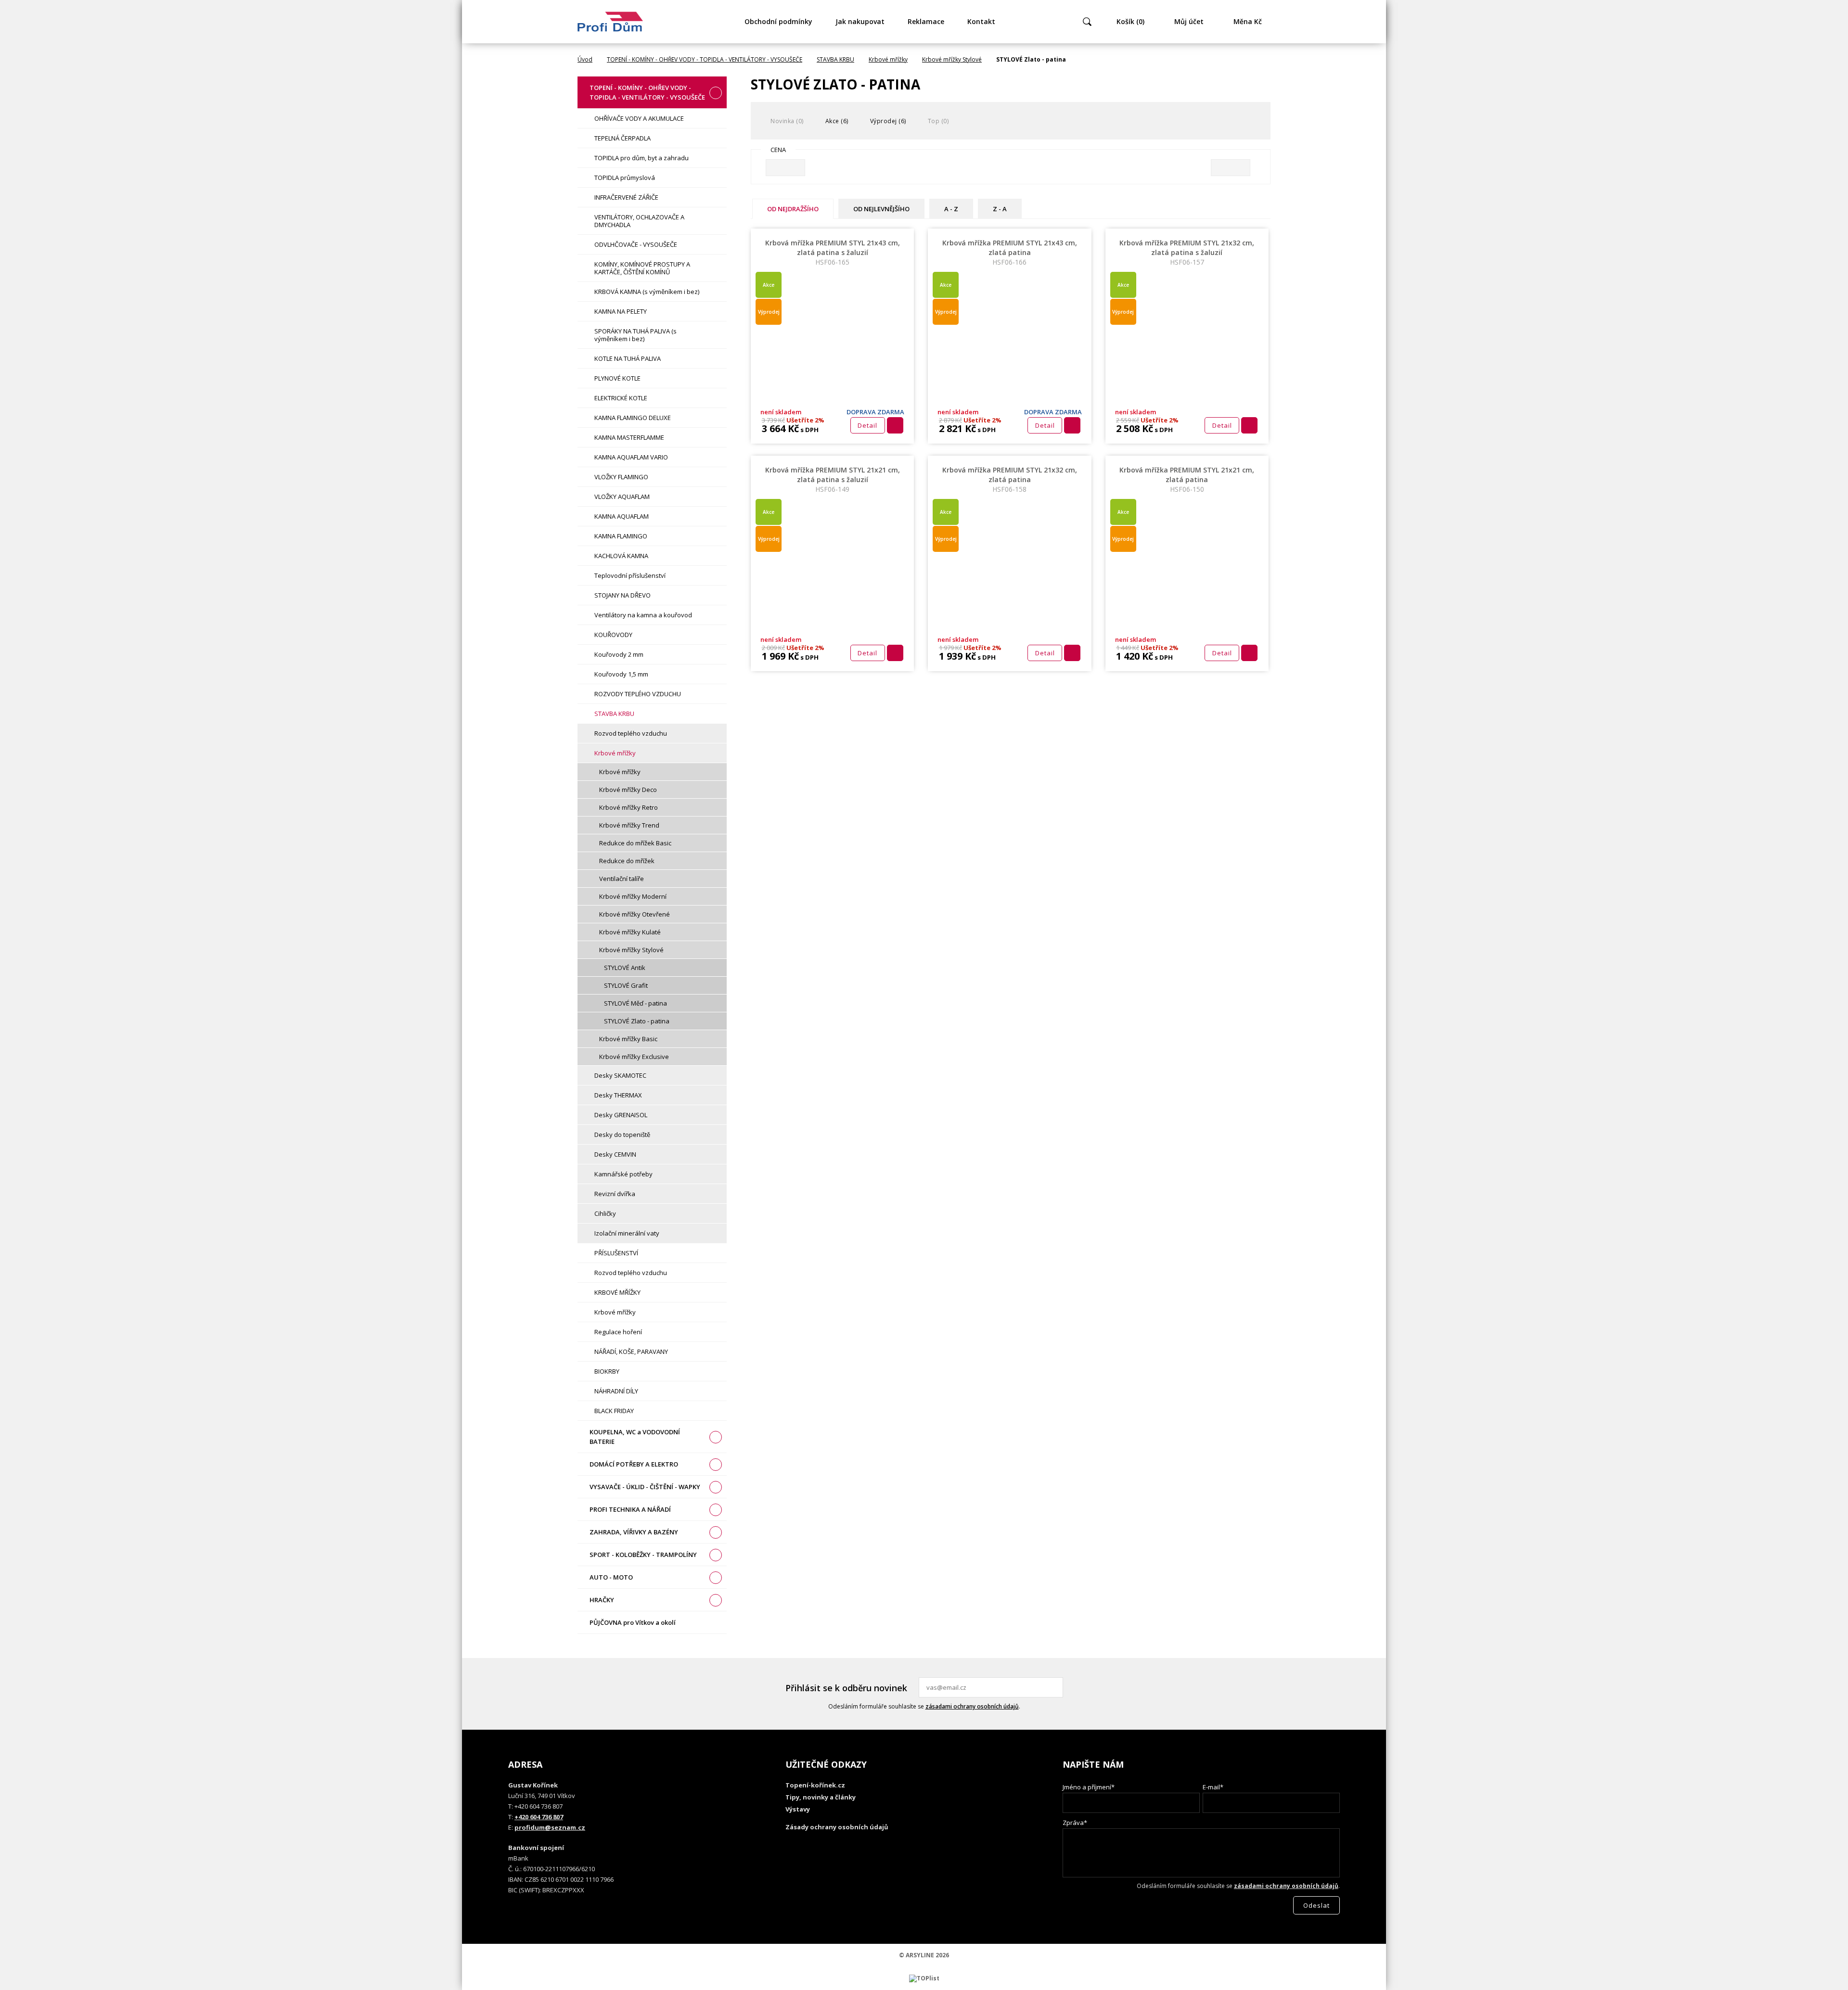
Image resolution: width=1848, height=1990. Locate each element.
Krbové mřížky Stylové (952, 59)
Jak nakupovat (860, 21)
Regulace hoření (618, 1332)
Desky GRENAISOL (621, 1115)
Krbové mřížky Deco (628, 790)
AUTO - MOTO (611, 1577)
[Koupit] (895, 425)
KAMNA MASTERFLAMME (629, 437)
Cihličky (605, 1213)
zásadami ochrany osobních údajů (972, 1706)
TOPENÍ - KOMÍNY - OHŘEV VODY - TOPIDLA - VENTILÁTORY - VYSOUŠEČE (705, 59)
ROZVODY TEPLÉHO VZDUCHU (638, 694)
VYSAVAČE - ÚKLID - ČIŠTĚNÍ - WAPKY (645, 1487)
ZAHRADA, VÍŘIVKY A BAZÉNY (634, 1532)
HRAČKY (602, 1600)
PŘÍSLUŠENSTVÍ (616, 1253)
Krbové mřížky (888, 59)
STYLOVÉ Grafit (626, 985)
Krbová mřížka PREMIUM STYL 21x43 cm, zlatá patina (1010, 252)
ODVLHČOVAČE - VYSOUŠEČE (636, 244)
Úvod (585, 59)
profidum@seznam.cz (550, 1827)
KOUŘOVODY (613, 635)
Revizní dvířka (615, 1194)
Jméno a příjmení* (1089, 1787)
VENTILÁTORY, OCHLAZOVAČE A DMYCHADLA (639, 221)
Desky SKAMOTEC (620, 1075)
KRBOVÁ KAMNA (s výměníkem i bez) (647, 292)
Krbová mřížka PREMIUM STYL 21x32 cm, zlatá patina (1010, 479)
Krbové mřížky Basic (628, 1039)
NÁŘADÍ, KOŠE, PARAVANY (631, 1352)
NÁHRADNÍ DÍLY (616, 1391)
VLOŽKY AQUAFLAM (622, 497)
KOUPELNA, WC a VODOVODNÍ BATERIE (635, 1437)
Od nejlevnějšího (881, 209)
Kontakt (981, 21)
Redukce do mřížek (627, 861)
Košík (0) (1130, 21)
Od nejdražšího (793, 209)
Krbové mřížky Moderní (633, 896)
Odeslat (1054, 1687)
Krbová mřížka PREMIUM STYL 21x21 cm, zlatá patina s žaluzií (833, 479)
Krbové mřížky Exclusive (634, 1057)
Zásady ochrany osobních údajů (837, 1827)
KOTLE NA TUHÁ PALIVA (628, 358)
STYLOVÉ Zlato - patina (637, 1021)
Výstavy (798, 1809)
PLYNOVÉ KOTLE (617, 378)
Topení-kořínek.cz (815, 1785)
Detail (867, 425)
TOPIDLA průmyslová (625, 178)
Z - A (1000, 209)
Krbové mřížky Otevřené (635, 914)
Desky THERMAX (618, 1095)
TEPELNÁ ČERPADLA (622, 138)
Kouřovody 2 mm (619, 654)
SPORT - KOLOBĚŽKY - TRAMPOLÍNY (643, 1555)
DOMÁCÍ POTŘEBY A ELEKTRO (634, 1464)
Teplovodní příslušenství (630, 575)
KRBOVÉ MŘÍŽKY (617, 1292)
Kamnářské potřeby (623, 1174)
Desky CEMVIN (615, 1154)
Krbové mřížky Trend (629, 825)
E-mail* (1213, 1787)
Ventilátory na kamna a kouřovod (643, 615)
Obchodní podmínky (778, 21)
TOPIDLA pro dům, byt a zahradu (642, 158)
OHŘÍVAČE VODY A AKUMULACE (639, 118)
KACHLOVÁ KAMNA (621, 556)
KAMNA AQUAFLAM (622, 516)
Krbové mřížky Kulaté (630, 932)
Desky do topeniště (622, 1135)
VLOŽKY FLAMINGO (621, 477)
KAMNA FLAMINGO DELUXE (633, 418)
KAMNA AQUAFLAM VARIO (631, 457)
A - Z (951, 209)
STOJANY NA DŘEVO (622, 595)
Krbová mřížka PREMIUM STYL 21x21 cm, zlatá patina (1187, 479)
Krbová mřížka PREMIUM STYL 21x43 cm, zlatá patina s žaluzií (833, 252)
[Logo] (610, 22)
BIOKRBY (607, 1371)
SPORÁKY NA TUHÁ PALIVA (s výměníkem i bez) (635, 335)
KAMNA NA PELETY (621, 311)
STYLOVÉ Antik (625, 968)
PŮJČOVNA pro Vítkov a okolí (633, 1622)
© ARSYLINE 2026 (924, 1955)
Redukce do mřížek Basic (635, 843)
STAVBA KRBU (835, 59)
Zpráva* (1075, 1823)
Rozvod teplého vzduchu (631, 733)
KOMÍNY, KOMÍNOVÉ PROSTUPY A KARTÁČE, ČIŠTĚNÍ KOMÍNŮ (642, 268)
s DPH (809, 430)
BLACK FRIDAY (614, 1411)
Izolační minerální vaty (627, 1233)
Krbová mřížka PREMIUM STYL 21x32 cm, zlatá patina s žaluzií (1187, 252)
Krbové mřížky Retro (629, 807)
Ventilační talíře (622, 879)
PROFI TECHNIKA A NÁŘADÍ (630, 1509)
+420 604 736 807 (539, 1817)
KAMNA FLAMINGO (621, 536)
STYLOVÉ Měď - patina (635, 1003)
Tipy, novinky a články (821, 1797)
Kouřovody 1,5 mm (621, 674)
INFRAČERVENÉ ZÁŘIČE (626, 197)
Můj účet (1189, 21)
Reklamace (926, 21)
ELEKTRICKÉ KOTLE (621, 398)
